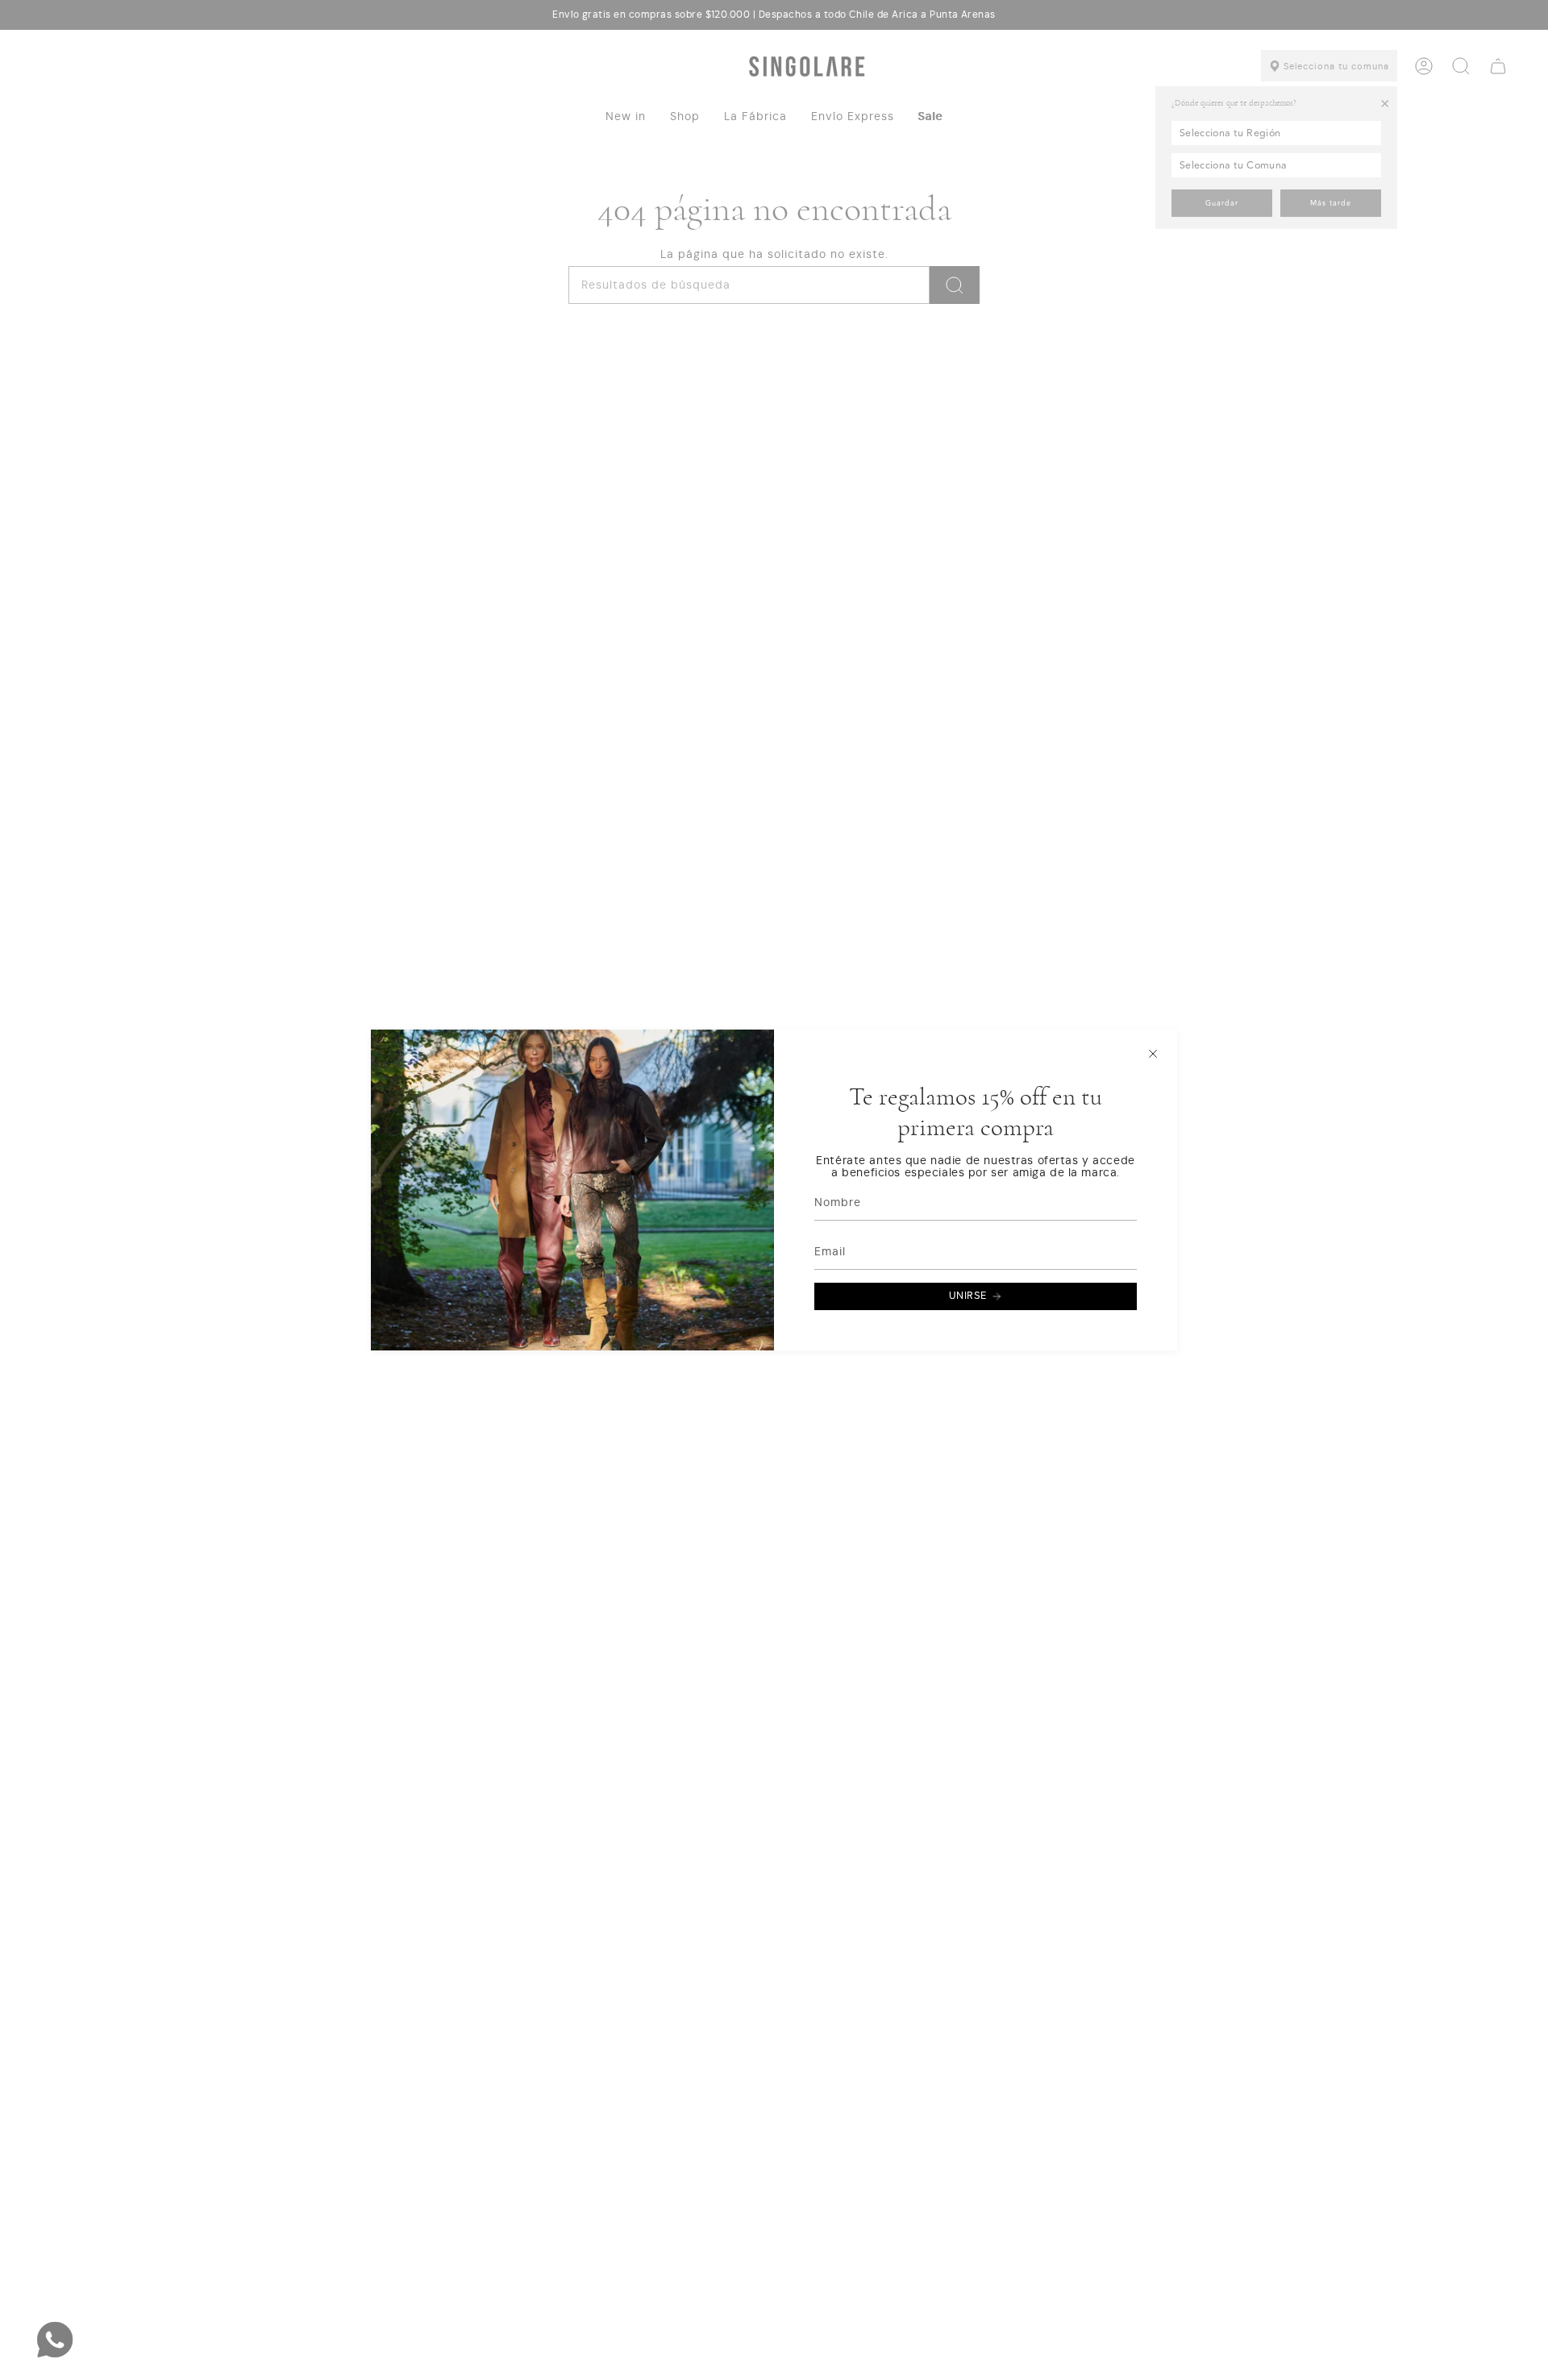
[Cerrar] (1153, 1054)
